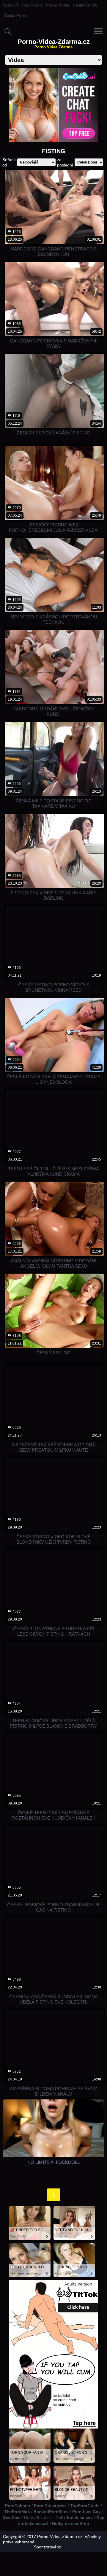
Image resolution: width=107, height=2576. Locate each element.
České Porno (16, 16)
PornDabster (18, 2506)
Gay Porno (32, 5)
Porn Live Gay (86, 2512)
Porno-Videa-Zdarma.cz (54, 44)
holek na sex (80, 2518)
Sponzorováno (48, 2547)
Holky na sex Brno (71, 2523)
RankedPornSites (51, 2512)
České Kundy (85, 5)
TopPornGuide (85, 2506)
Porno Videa (58, 5)
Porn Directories (50, 2506)
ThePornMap (17, 2512)
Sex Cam (12, 2518)
